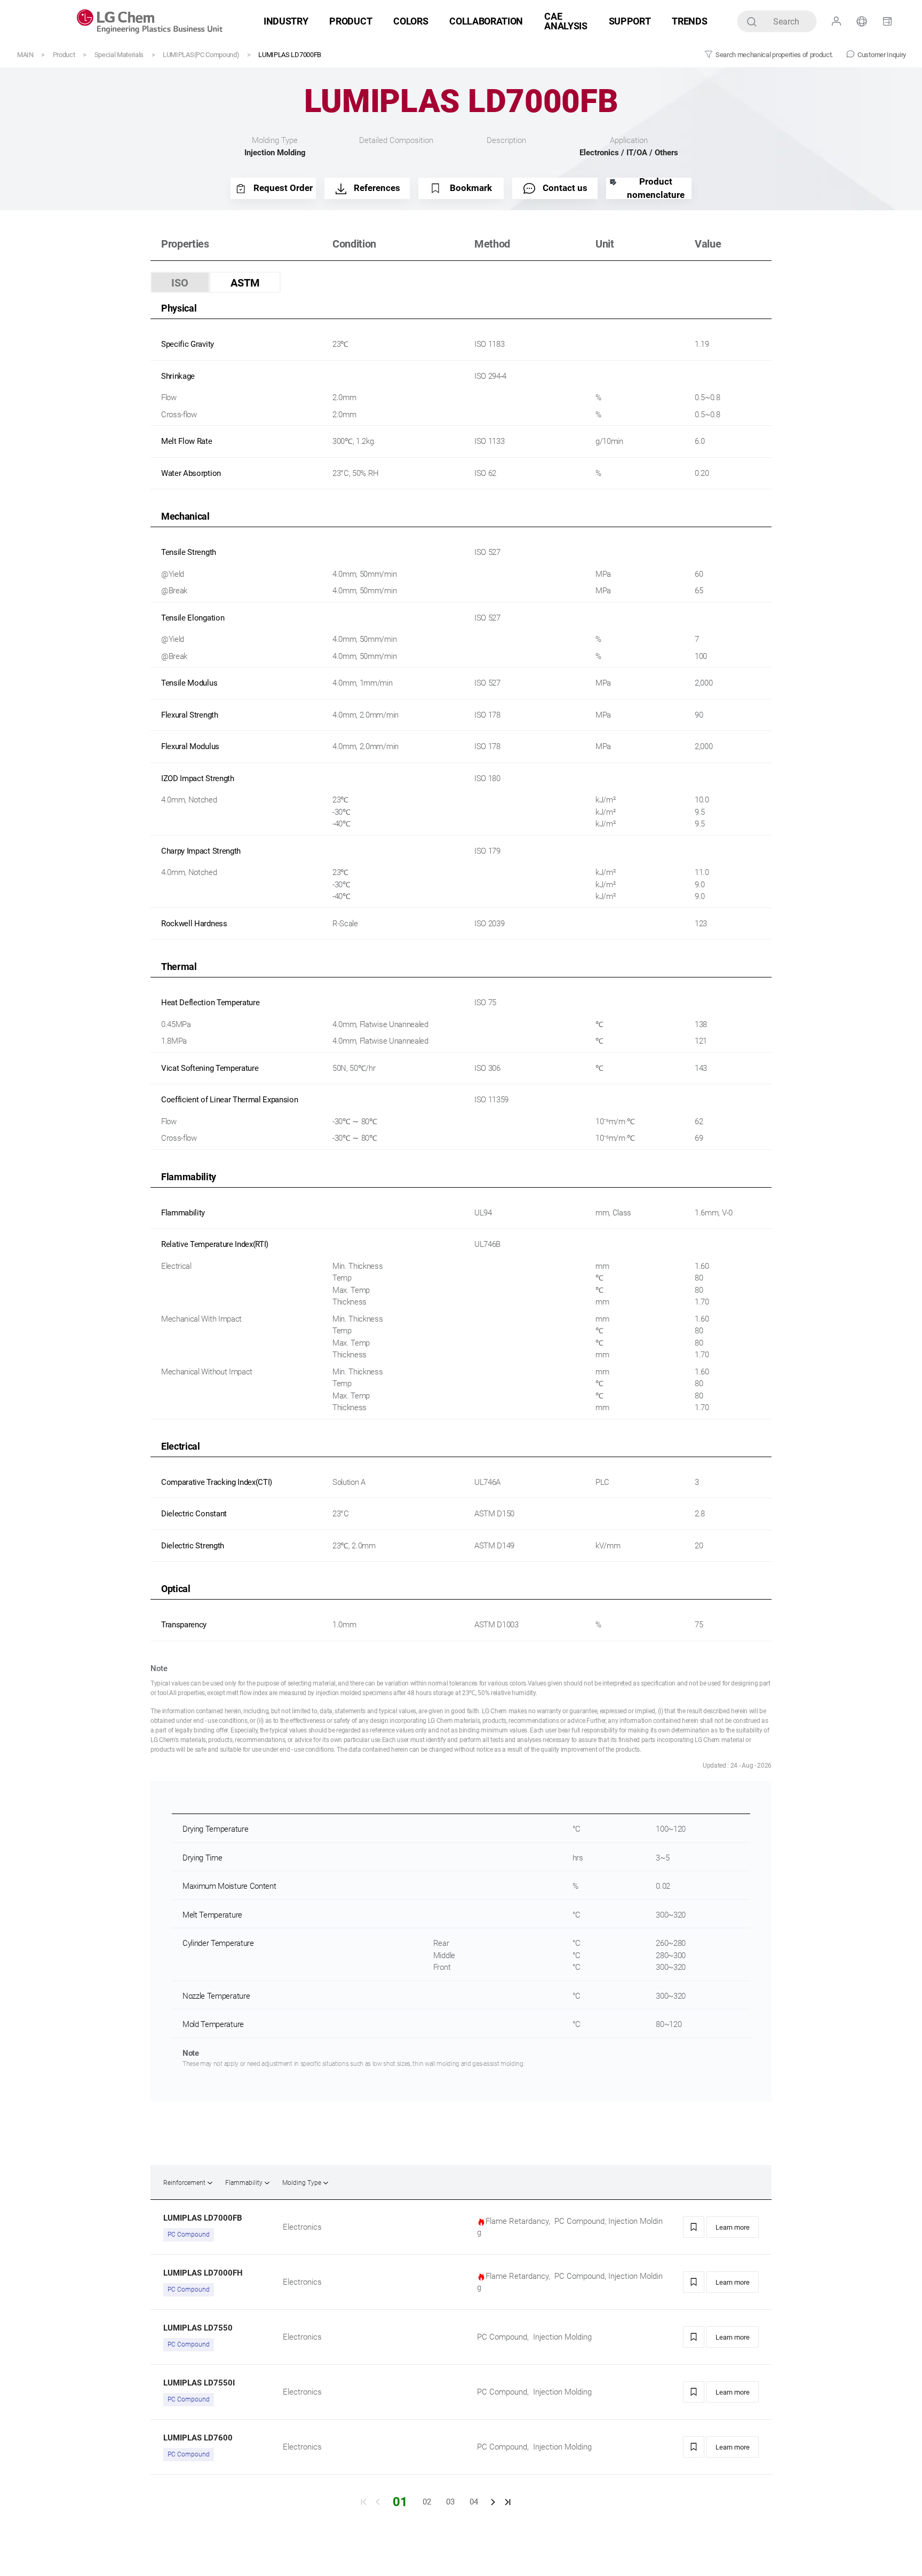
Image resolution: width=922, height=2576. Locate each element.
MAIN (25, 55)
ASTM (245, 283)
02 (427, 2502)
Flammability (244, 2183)
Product (64, 55)
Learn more (733, 2227)
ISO (180, 283)
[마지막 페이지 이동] (508, 2502)
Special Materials (119, 55)
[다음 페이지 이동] (493, 2502)
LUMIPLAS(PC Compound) (201, 55)
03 (450, 2502)
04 (474, 2502)
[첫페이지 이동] (363, 2502)
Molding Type (302, 2183)
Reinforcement (184, 2183)
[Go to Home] (150, 21)
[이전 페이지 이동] (378, 2502)
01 (400, 2502)
